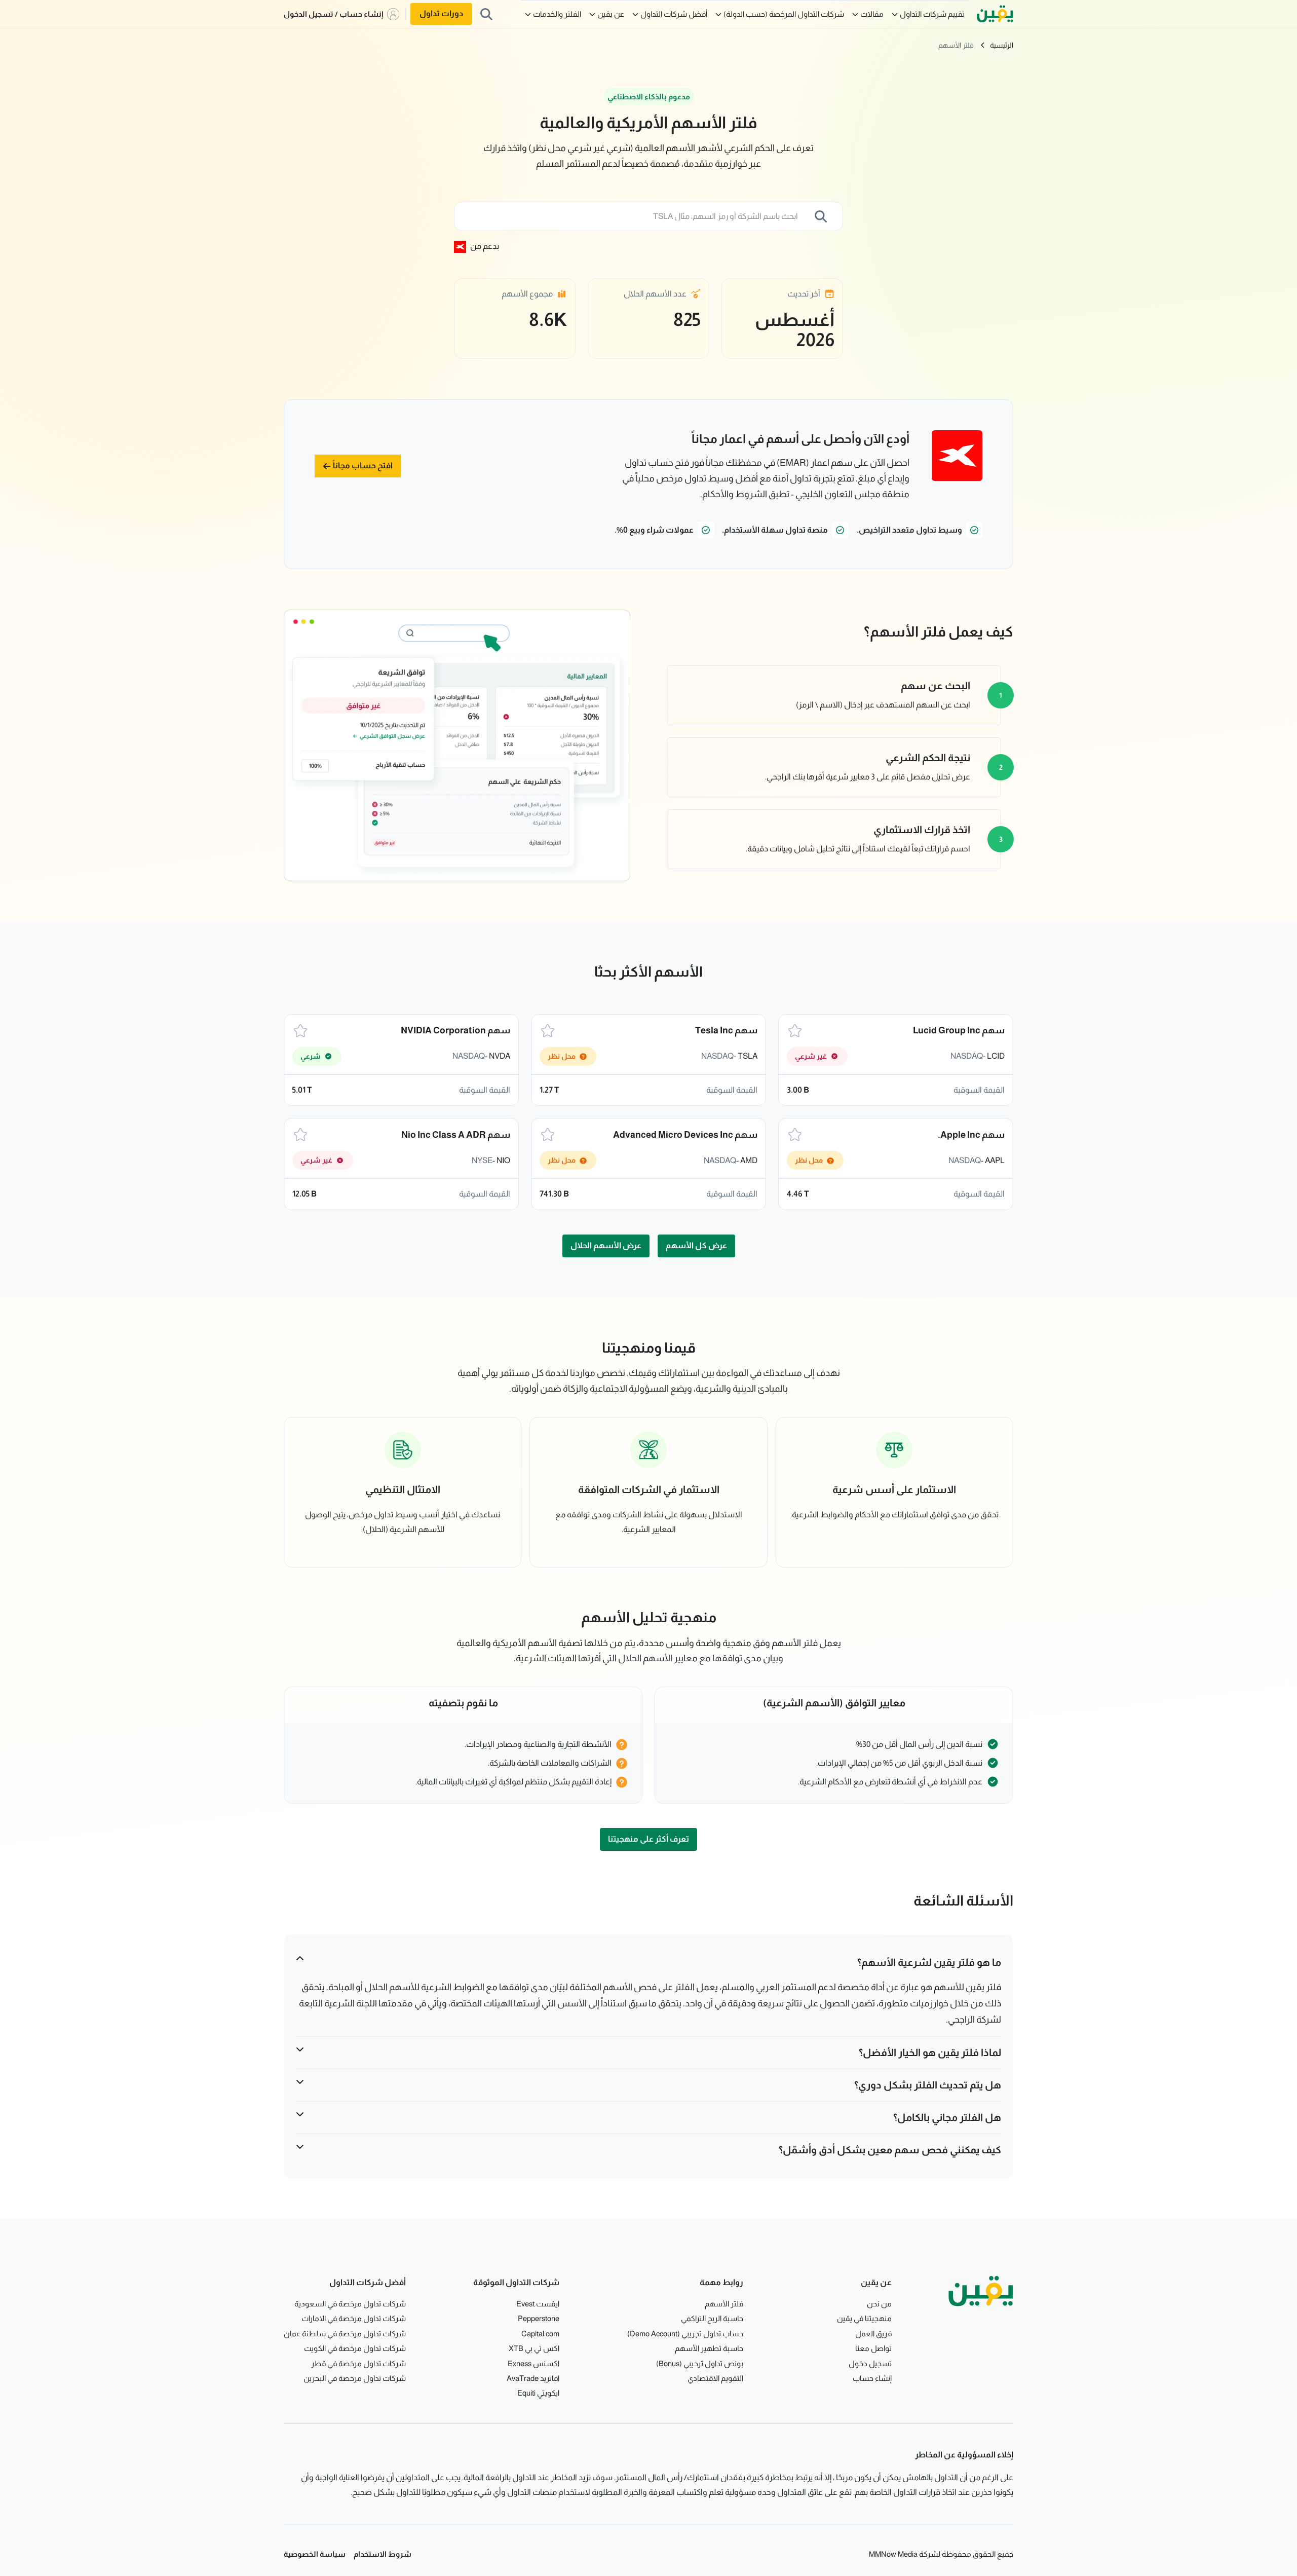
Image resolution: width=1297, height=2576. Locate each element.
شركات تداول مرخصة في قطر (358, 2363)
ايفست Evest (538, 2304)
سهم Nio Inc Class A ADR (456, 1135)
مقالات (872, 14)
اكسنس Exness (533, 2363)
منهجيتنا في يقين (864, 2318)
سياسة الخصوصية (315, 2554)
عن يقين (611, 14)
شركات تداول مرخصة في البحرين (355, 2378)
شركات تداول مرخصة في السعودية (350, 2304)
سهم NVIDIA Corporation (455, 1030)
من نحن (879, 2304)
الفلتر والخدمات (557, 14)
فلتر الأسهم (956, 45)
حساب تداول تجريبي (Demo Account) (685, 2334)
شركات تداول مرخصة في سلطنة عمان (345, 2334)
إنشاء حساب (872, 2378)
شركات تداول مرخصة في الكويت (355, 2348)
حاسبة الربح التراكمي (712, 2318)
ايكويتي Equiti (538, 2393)
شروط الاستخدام (383, 2554)
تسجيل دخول (870, 2363)
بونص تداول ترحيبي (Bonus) (700, 2363)
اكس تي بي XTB (534, 2348)
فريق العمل (873, 2334)
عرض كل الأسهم (696, 1245)
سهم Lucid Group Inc (959, 1030)
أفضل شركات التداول (674, 14)
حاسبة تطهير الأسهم (709, 2348)
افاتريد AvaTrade (533, 2378)
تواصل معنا (873, 2348)
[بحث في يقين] (486, 14)
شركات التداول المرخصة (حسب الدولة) (784, 14)
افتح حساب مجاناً (363, 465)
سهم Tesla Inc (726, 1030)
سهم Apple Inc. (971, 1135)
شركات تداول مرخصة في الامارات (354, 2318)
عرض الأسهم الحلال (606, 1245)
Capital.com (540, 2334)
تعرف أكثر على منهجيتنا (648, 1839)
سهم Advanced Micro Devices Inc (685, 1135)
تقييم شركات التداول (932, 14)
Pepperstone (539, 2318)
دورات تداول (441, 13)
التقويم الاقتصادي (715, 2378)
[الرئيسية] (995, 14)
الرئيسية (1002, 45)
